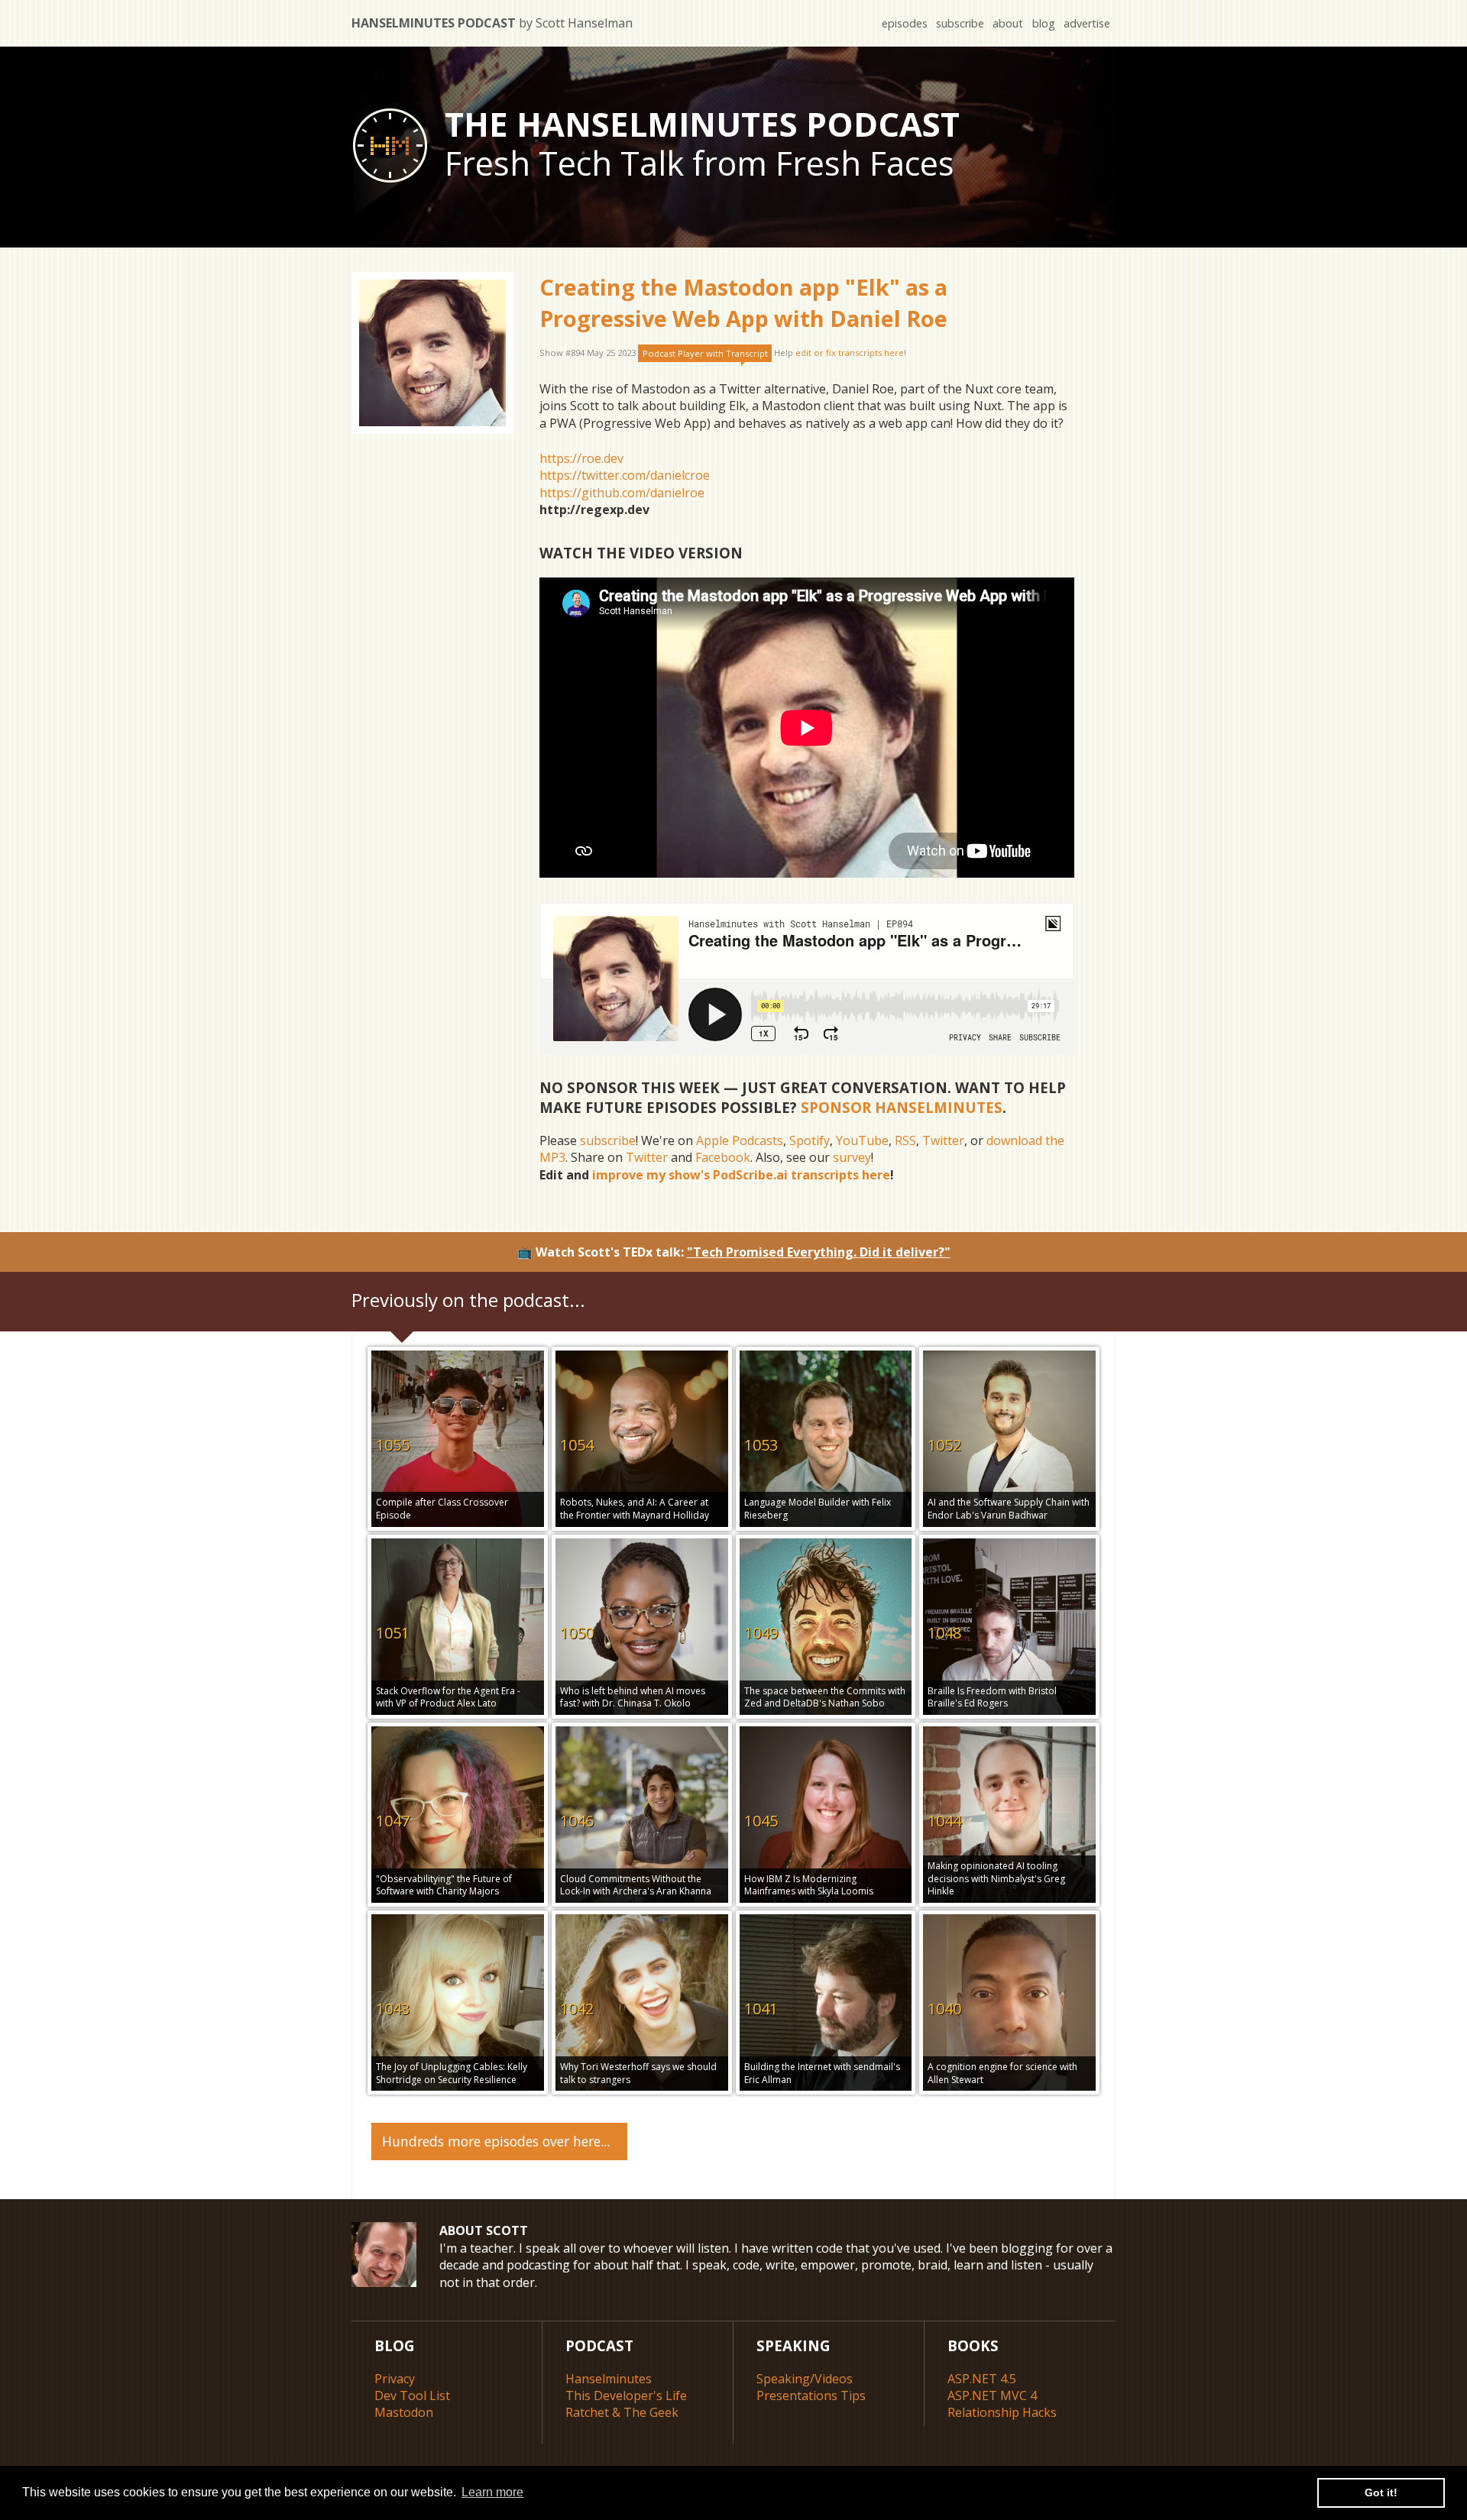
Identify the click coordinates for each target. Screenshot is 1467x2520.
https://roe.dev (581, 458)
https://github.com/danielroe (622, 493)
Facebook (723, 1157)
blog (1044, 23)
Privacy (395, 2379)
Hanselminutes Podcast (492, 23)
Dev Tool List (412, 2395)
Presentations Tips (811, 2395)
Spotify (810, 1140)
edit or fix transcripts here (850, 353)
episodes (905, 23)
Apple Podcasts (740, 1140)
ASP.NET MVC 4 (992, 2395)
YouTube (862, 1140)
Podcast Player (705, 353)
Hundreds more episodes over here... (496, 2141)
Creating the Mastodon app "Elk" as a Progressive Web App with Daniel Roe (743, 302)
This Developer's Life (626, 2395)
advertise (1087, 23)
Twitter (943, 1140)
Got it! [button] (1381, 2493)
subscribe (960, 23)
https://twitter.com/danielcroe (625, 475)
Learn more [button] (492, 2492)
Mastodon (404, 2412)
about (1008, 23)
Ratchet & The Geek (622, 2412)
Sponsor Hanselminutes (902, 1107)
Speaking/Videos (805, 2379)
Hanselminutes (609, 2379)
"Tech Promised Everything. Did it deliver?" (819, 1252)
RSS (905, 1140)
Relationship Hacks (1002, 2412)
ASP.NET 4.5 (982, 2379)
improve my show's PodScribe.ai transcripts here (741, 1175)
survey (852, 1157)
